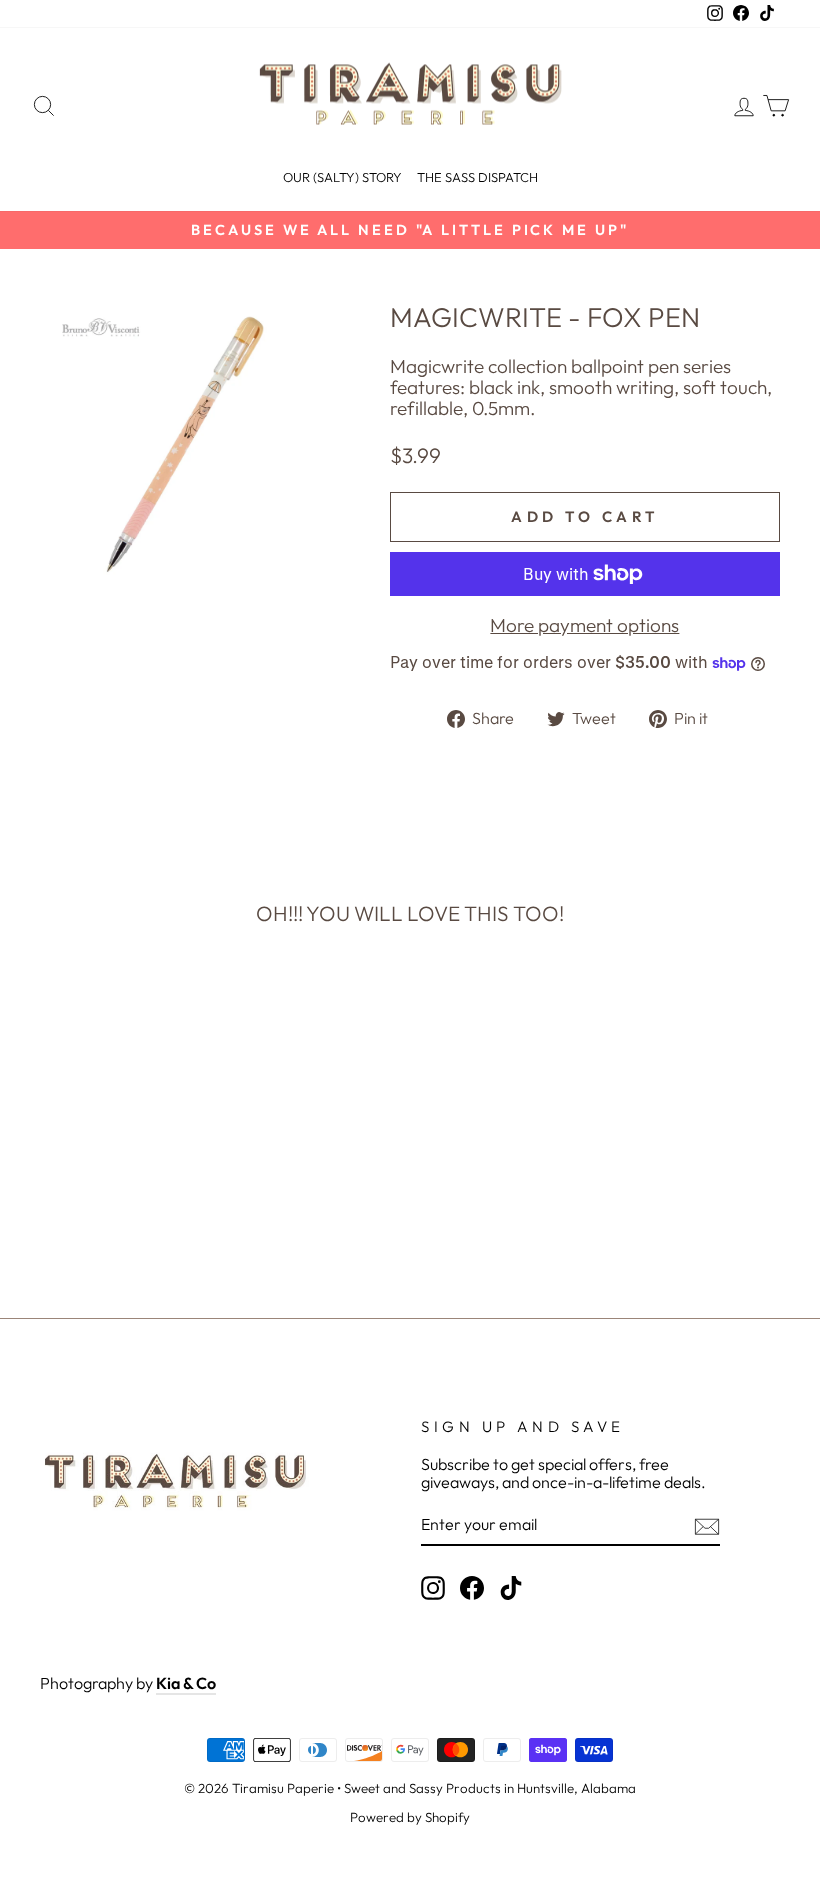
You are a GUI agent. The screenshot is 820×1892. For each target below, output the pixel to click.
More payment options (584, 625)
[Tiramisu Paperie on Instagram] (433, 1588)
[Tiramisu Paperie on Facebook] (472, 1588)
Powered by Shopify (410, 1817)
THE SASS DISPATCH (477, 177)
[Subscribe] (707, 1526)
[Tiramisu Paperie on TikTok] (511, 1588)
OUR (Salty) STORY (342, 177)
